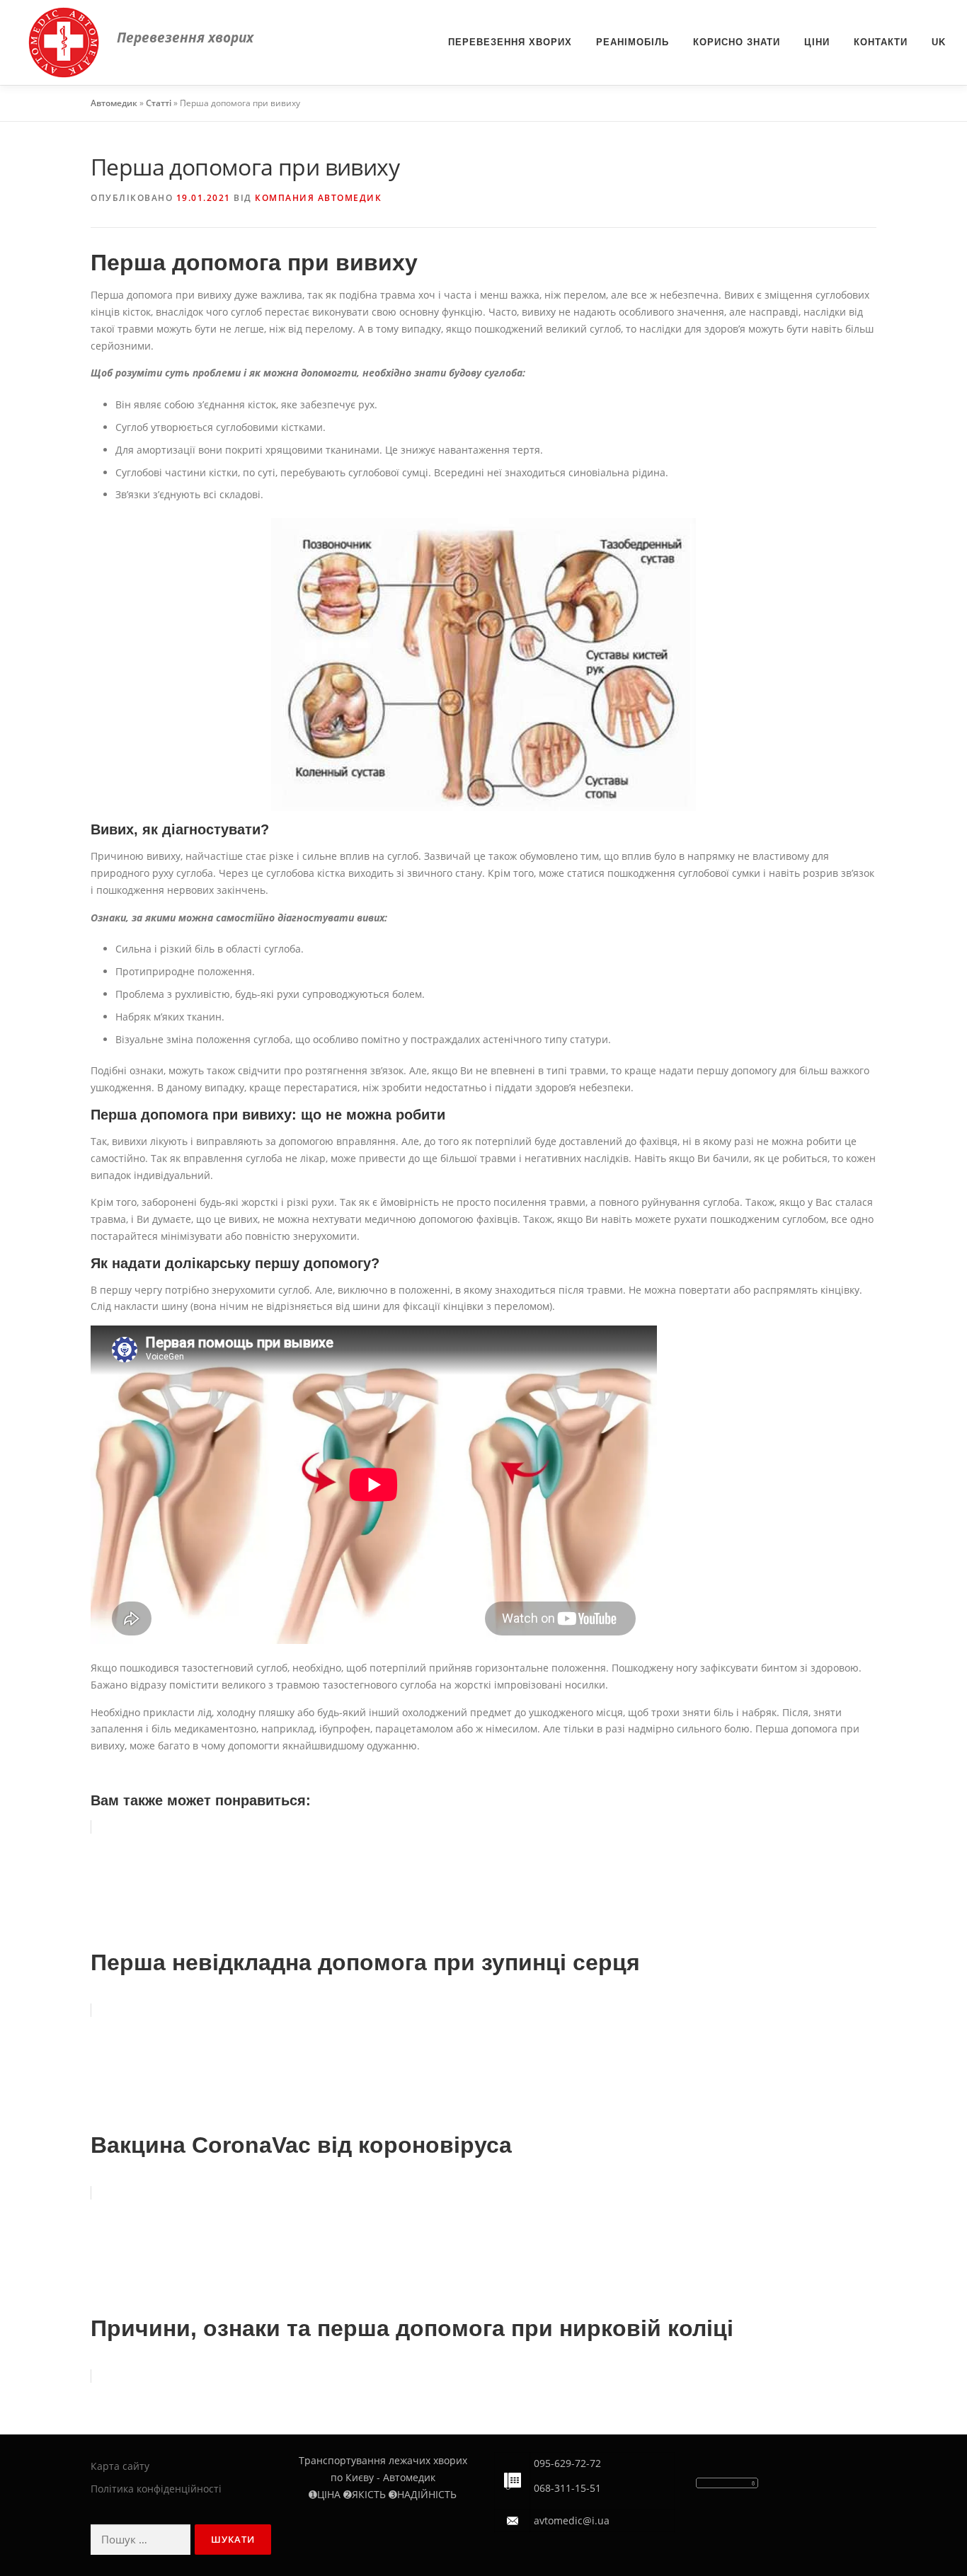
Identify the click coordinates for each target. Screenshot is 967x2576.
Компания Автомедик (318, 198)
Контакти (881, 42)
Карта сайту (120, 2466)
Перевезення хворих (510, 42)
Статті (159, 103)
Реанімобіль (633, 42)
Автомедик (114, 103)
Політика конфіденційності (156, 2489)
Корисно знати (737, 42)
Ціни (817, 42)
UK (939, 42)
